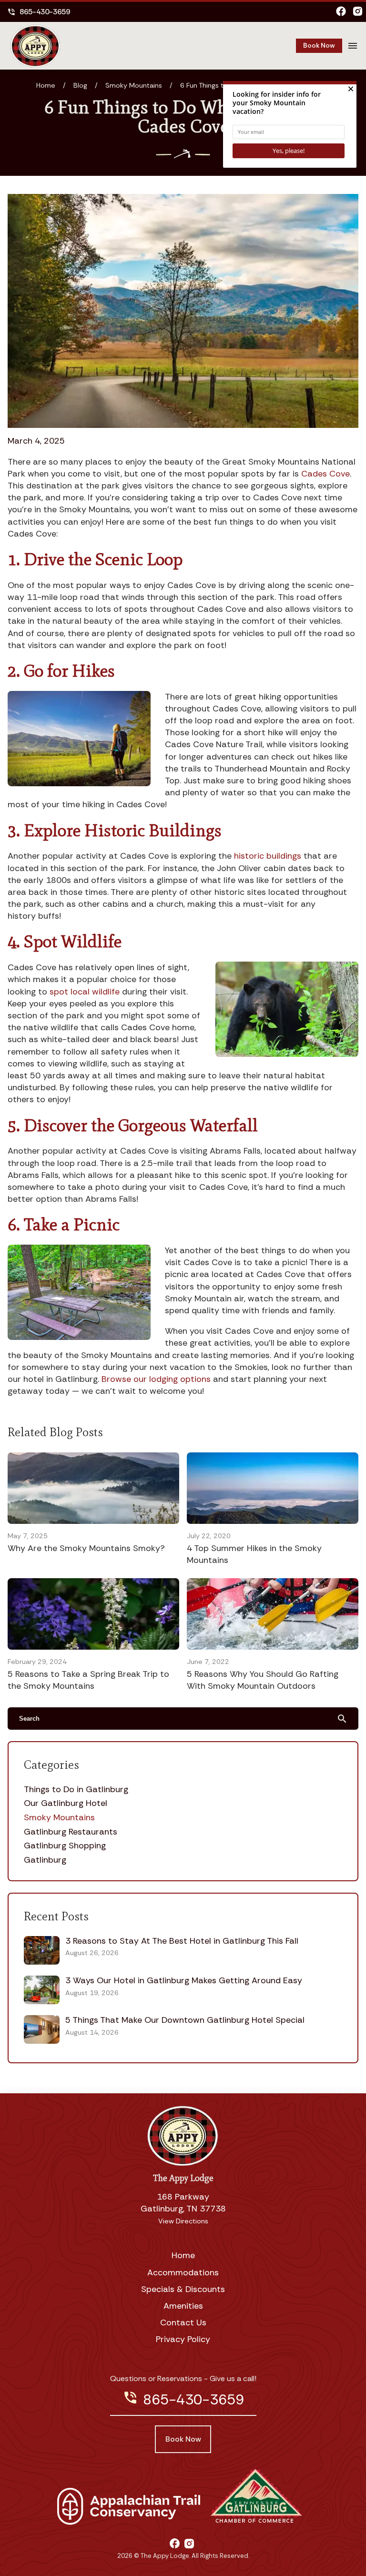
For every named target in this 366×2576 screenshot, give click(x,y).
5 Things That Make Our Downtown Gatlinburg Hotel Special (185, 2020)
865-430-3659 (39, 12)
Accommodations (183, 2272)
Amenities (183, 2306)
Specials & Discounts (183, 2289)
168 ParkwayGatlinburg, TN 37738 (183, 2203)
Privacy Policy (183, 2339)
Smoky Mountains (134, 85)
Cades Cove (325, 474)
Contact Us (183, 2322)
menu (353, 46)
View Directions (183, 2221)
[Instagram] (358, 12)
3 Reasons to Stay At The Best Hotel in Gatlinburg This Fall (182, 1941)
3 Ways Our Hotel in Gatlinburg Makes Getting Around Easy (184, 1980)
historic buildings (268, 856)
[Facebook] (341, 12)
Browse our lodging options (156, 1379)
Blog (80, 85)
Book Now (319, 45)
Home (46, 85)
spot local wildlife (85, 992)
